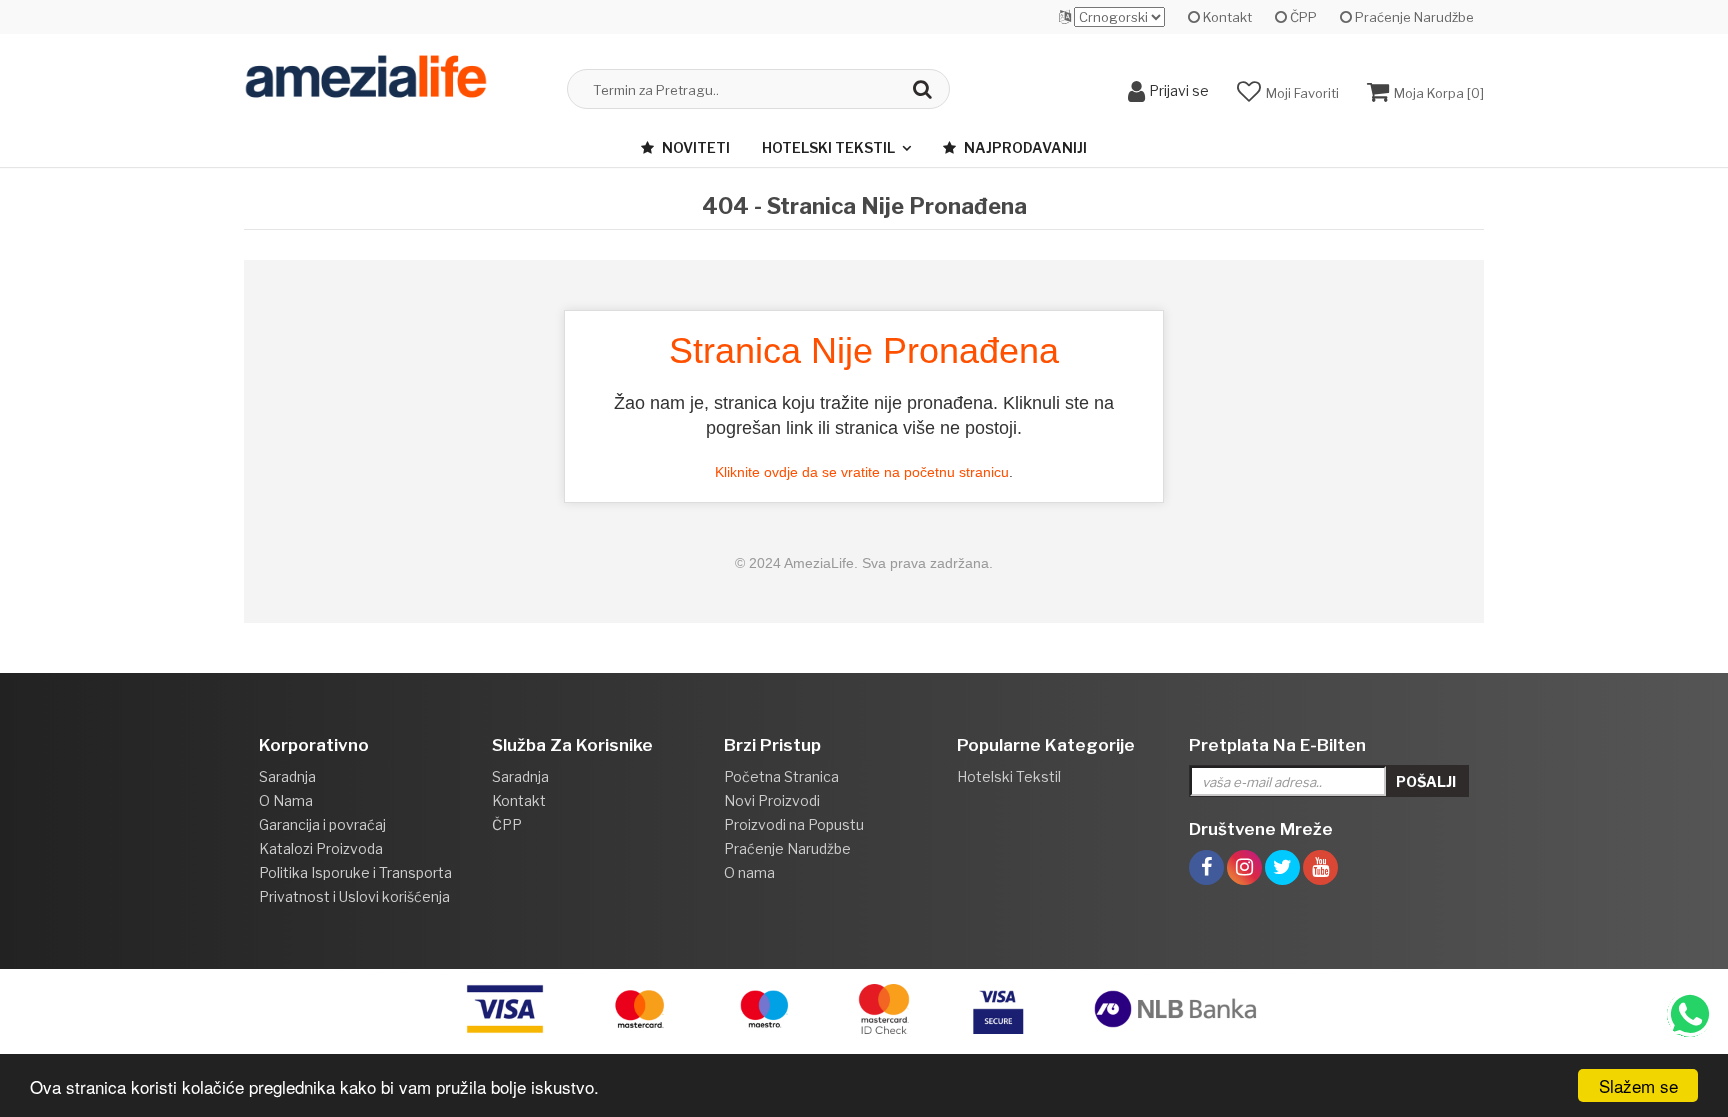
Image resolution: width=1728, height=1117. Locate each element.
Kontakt (1226, 17)
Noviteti (694, 147)
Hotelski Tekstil (828, 147)
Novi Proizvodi (772, 800)
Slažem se (1638, 1085)
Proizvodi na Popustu (794, 824)
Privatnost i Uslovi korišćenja (354, 896)
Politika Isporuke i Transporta (355, 872)
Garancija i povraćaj (322, 824)
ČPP (1302, 17)
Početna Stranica (781, 776)
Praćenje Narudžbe (1413, 17)
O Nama (286, 800)
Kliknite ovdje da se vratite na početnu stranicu (862, 472)
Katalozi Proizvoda (321, 848)
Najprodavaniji (1024, 147)
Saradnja (287, 776)
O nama (749, 872)
